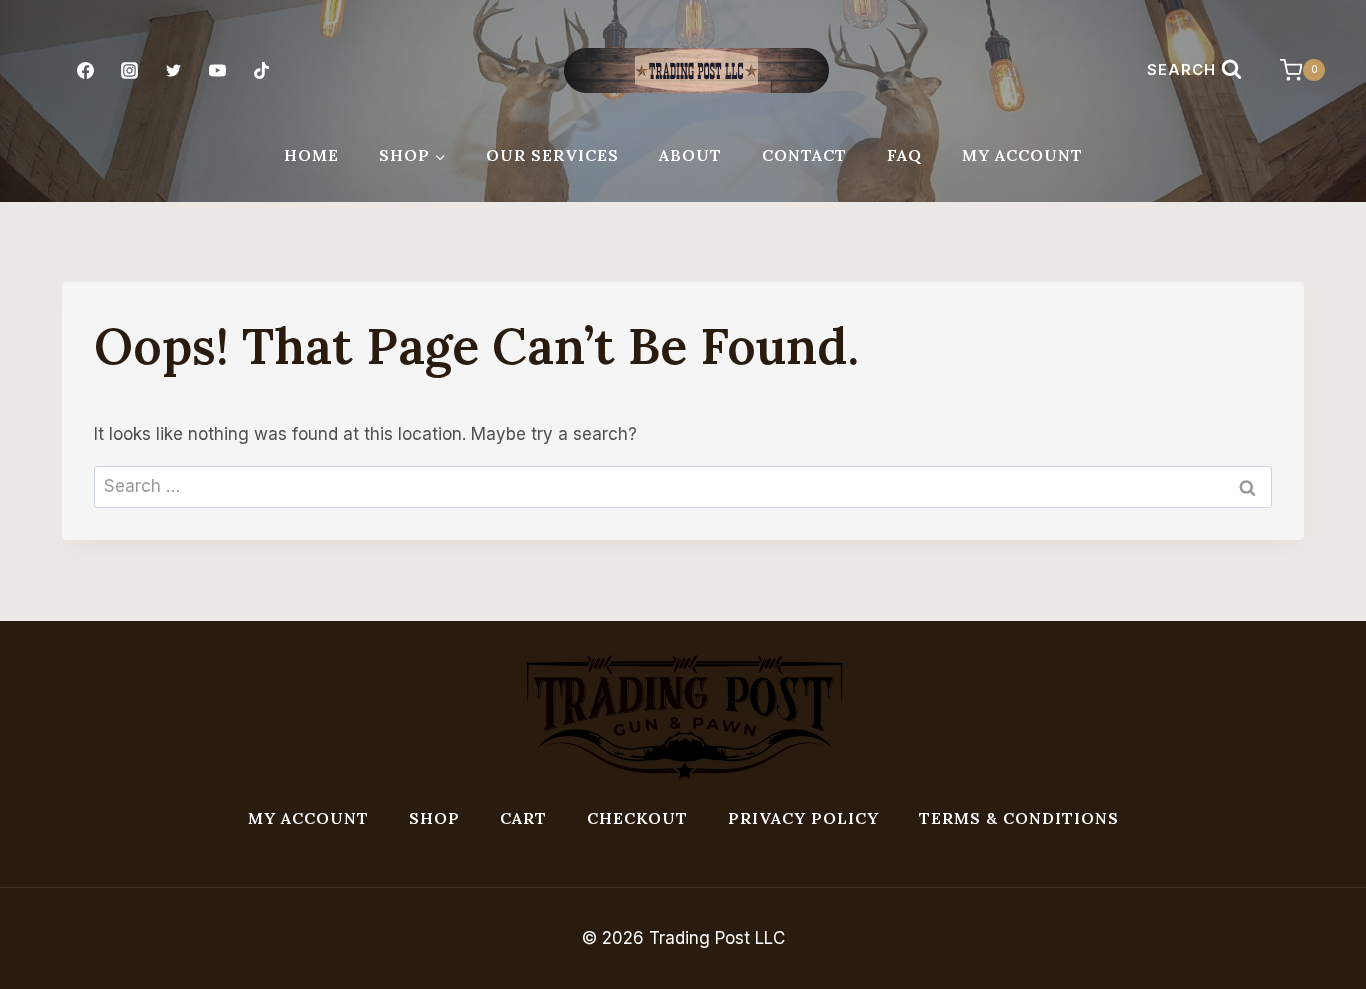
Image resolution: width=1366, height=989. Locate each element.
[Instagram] (129, 70)
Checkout (637, 818)
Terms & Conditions (1019, 818)
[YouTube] (218, 70)
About (690, 155)
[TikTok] (262, 70)
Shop (434, 818)
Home (311, 155)
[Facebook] (85, 70)
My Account (1022, 155)
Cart (523, 818)
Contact (804, 155)
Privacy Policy (803, 818)
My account (308, 818)
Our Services (552, 155)
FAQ (904, 155)
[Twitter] (173, 70)
